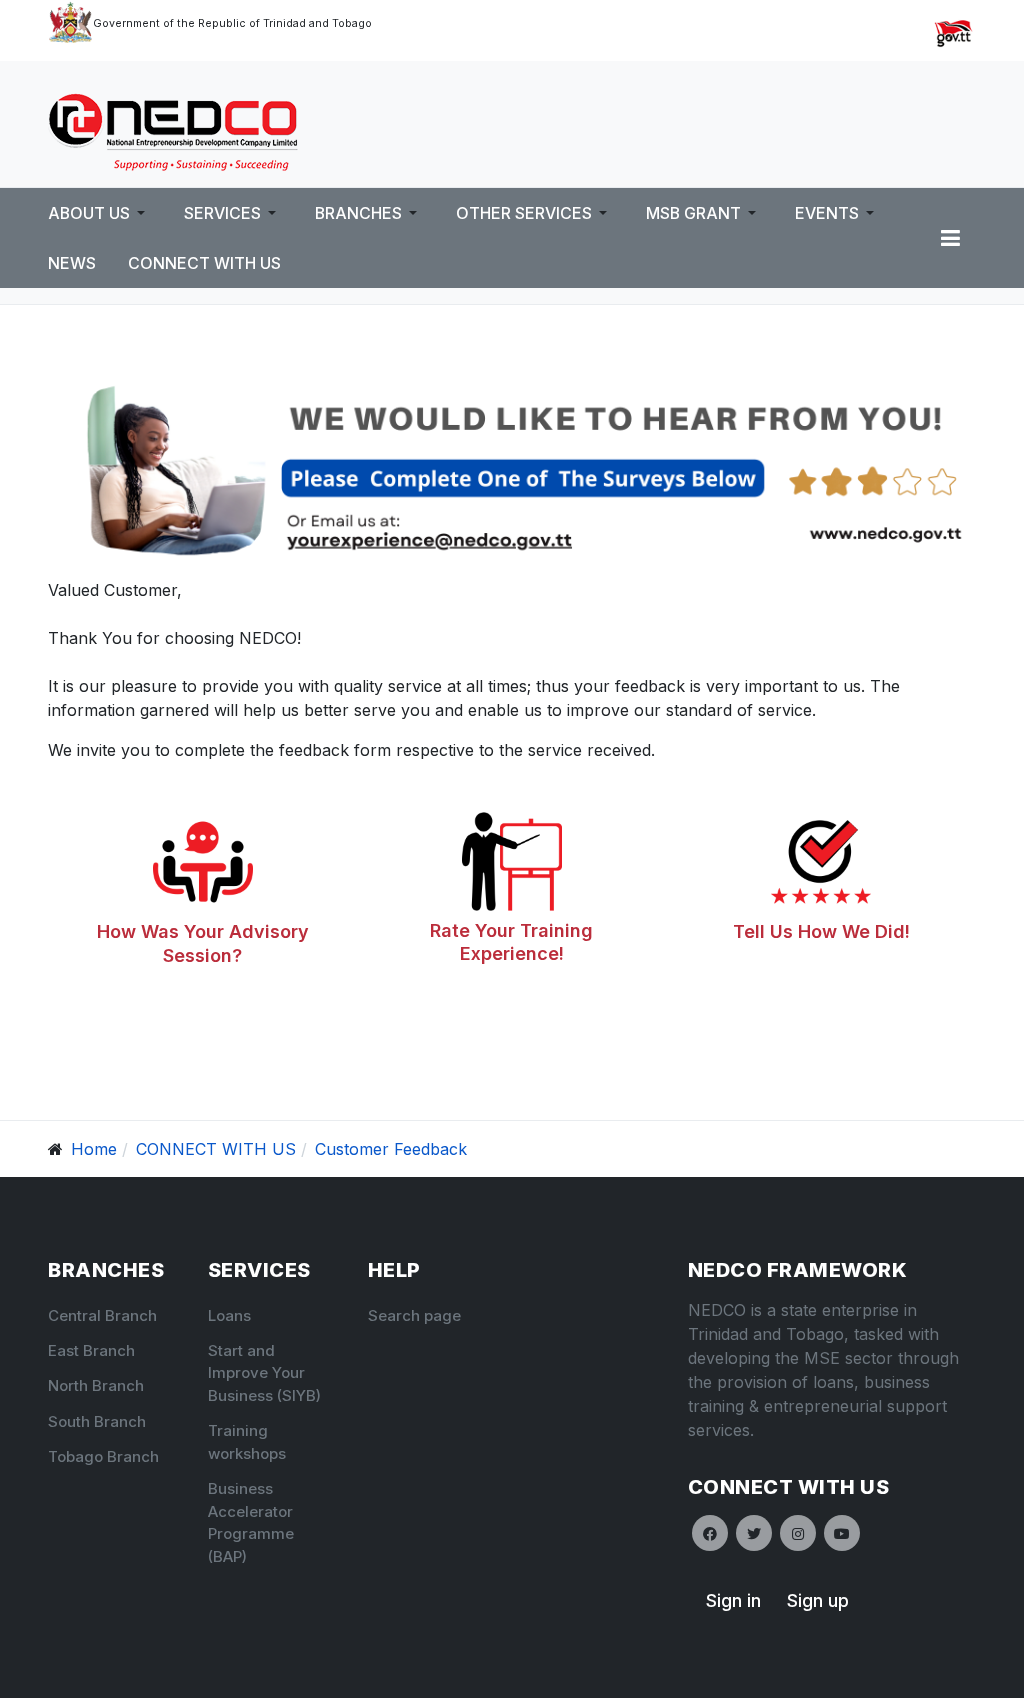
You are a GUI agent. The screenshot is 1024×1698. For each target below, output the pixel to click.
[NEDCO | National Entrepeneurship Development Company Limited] (173, 130)
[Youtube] (842, 1533)
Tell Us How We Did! (821, 931)
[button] (100, 213)
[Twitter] (754, 1533)
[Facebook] (710, 1533)
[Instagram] (798, 1533)
